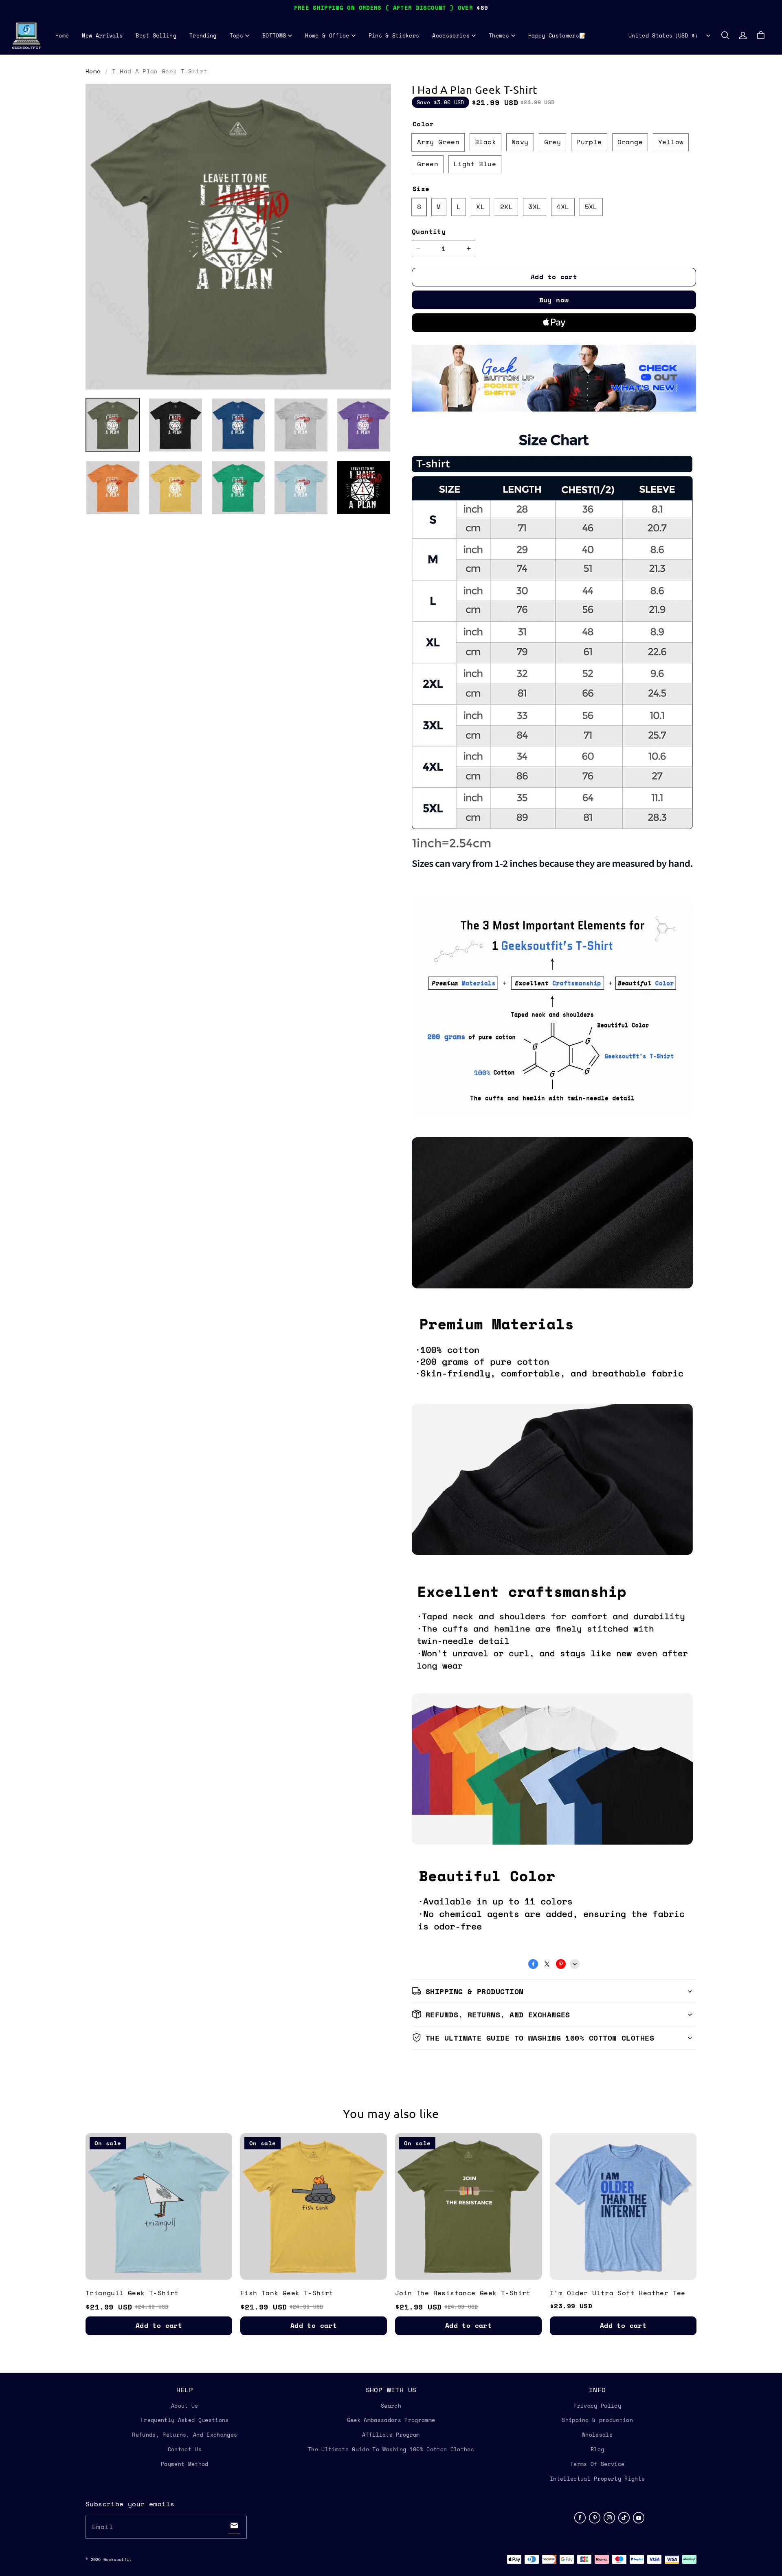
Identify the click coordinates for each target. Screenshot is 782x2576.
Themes (499, 35)
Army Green (438, 142)
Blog (597, 2449)
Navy (520, 142)
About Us (185, 2406)
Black (485, 142)
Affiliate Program (391, 2435)
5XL (591, 207)
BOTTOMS (274, 35)
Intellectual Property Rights (597, 2479)
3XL (535, 207)
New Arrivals (102, 35)
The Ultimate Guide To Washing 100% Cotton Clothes (391, 2449)
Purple (589, 142)
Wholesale (597, 2435)
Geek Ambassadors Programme (391, 2420)
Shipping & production (597, 2420)
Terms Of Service (597, 2464)
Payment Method (185, 2464)
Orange (630, 142)
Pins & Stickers (394, 35)
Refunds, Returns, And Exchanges (185, 2435)
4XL (563, 207)
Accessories (451, 35)
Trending (203, 35)
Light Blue (475, 164)
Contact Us (185, 2449)
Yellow (671, 142)
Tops (236, 35)
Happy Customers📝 (557, 35)
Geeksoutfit (118, 2559)
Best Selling (156, 35)
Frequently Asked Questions (185, 2420)
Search (391, 2406)
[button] (725, 35)
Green (428, 164)
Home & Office (327, 35)
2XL (506, 207)
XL (480, 207)
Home (62, 35)
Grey (553, 142)
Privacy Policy (597, 2406)
